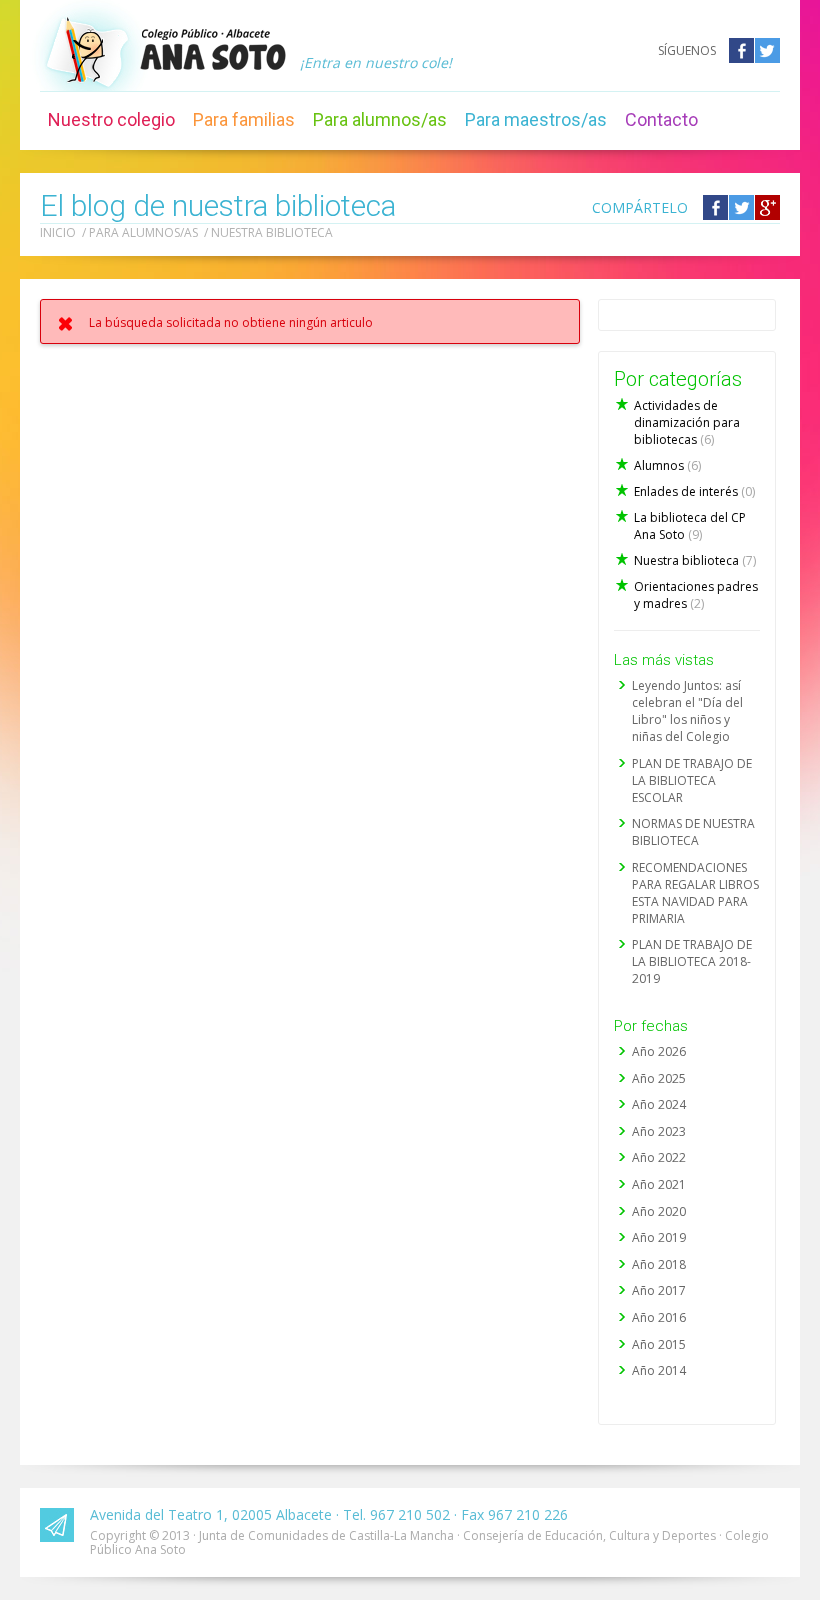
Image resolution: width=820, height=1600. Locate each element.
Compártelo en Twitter (741, 207)
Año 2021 (659, 1184)
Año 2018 (659, 1264)
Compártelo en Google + (767, 207)
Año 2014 (659, 1370)
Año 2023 (659, 1131)
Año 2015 (659, 1344)
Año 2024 (659, 1104)
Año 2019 (659, 1237)
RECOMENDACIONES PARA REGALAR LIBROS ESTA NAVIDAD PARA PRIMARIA (695, 893)
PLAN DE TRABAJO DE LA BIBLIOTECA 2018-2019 (692, 961)
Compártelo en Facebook (715, 207)
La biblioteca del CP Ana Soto (690, 526)
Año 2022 (659, 1157)
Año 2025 (659, 1078)
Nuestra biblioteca (272, 232)
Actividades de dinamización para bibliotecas (687, 422)
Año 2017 (659, 1290)
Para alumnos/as (380, 119)
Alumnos (667, 465)
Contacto (661, 119)
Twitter (767, 50)
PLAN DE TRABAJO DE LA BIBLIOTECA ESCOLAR (692, 780)
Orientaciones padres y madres (696, 595)
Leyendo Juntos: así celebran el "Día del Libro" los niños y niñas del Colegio (687, 711)
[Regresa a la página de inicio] (213, 49)
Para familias (244, 119)
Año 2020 (659, 1211)
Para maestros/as (536, 119)
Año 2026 (659, 1051)
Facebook (741, 50)
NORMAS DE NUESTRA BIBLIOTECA (693, 832)
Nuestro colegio (111, 119)
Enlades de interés (694, 491)
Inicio (58, 232)
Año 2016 (659, 1317)
